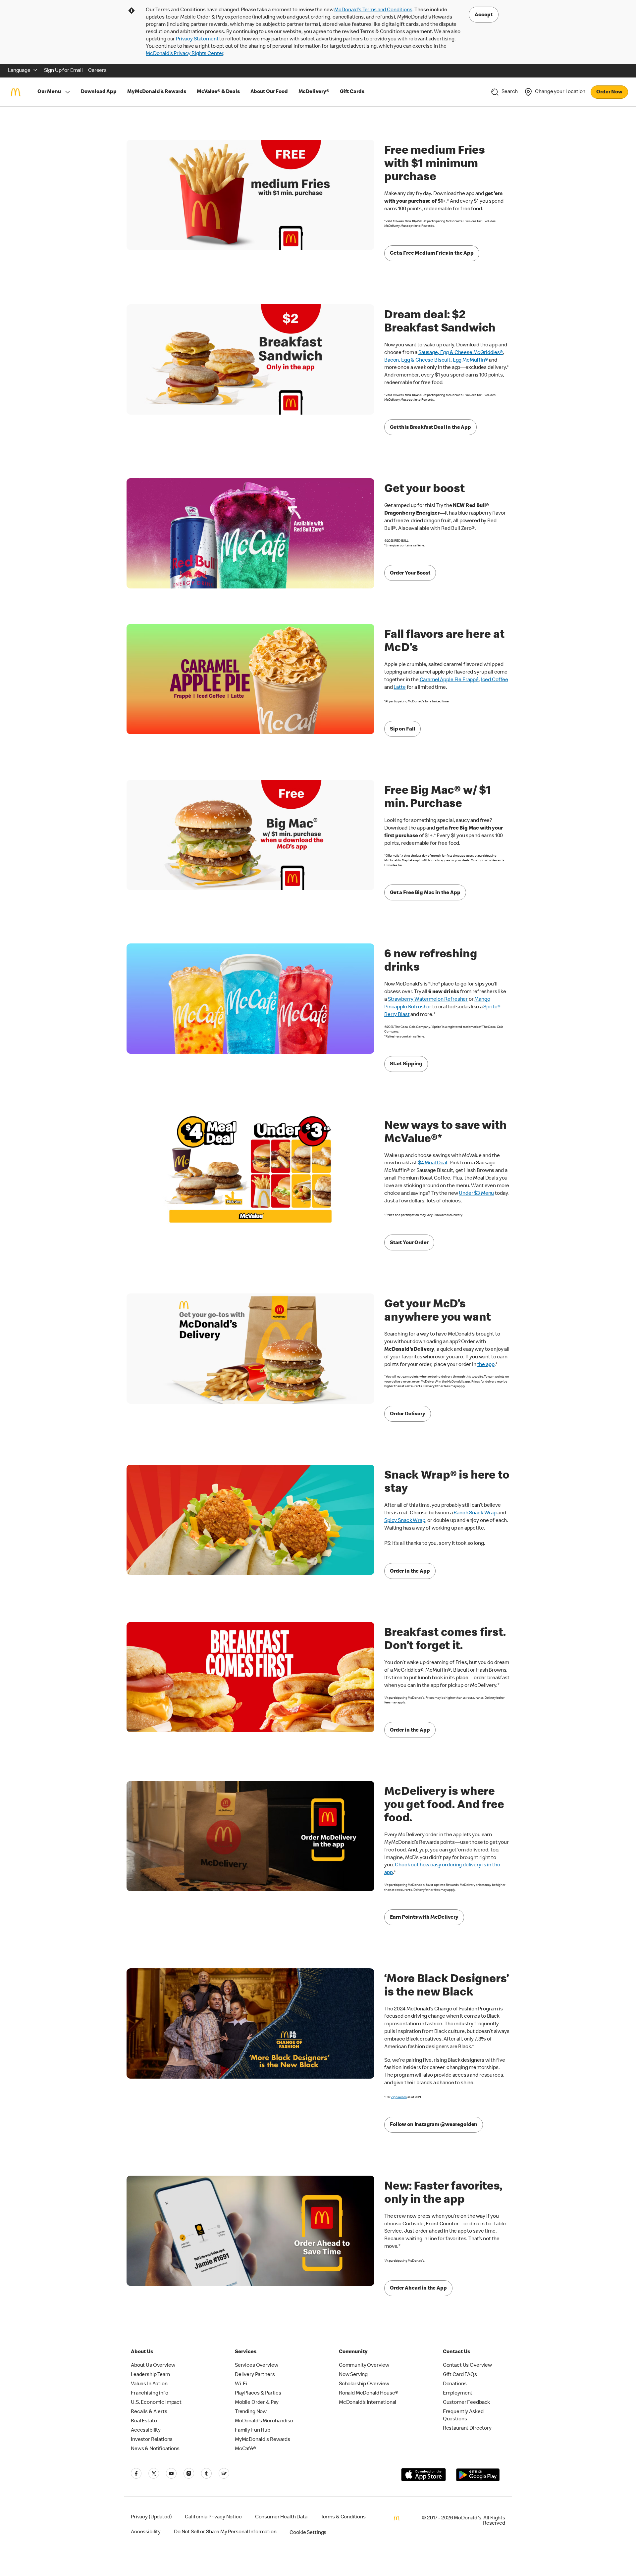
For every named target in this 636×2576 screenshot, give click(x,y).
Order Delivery (408, 1414)
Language (19, 71)
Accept (484, 15)
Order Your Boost (410, 574)
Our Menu (49, 92)
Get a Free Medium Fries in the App (432, 254)
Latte (399, 688)
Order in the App (410, 1572)
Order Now (609, 92)
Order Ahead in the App (418, 2289)
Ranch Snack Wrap (475, 1513)
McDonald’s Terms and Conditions (373, 10)
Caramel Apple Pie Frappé (449, 680)
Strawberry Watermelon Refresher (428, 1000)
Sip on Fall (402, 730)
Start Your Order (409, 1243)
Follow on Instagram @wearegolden (434, 2125)
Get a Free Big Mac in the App (425, 893)
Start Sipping (406, 1064)
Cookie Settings (308, 2533)
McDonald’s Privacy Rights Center (185, 54)
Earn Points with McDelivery (424, 1918)
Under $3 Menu (476, 1194)
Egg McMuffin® (470, 361)
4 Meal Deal (433, 1163)
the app (486, 1365)
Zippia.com (399, 2097)
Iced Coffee (495, 680)
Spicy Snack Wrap (405, 1521)
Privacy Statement (197, 39)
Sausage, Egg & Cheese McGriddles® (461, 353)
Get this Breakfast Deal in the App (430, 428)
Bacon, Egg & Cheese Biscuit (417, 361)
